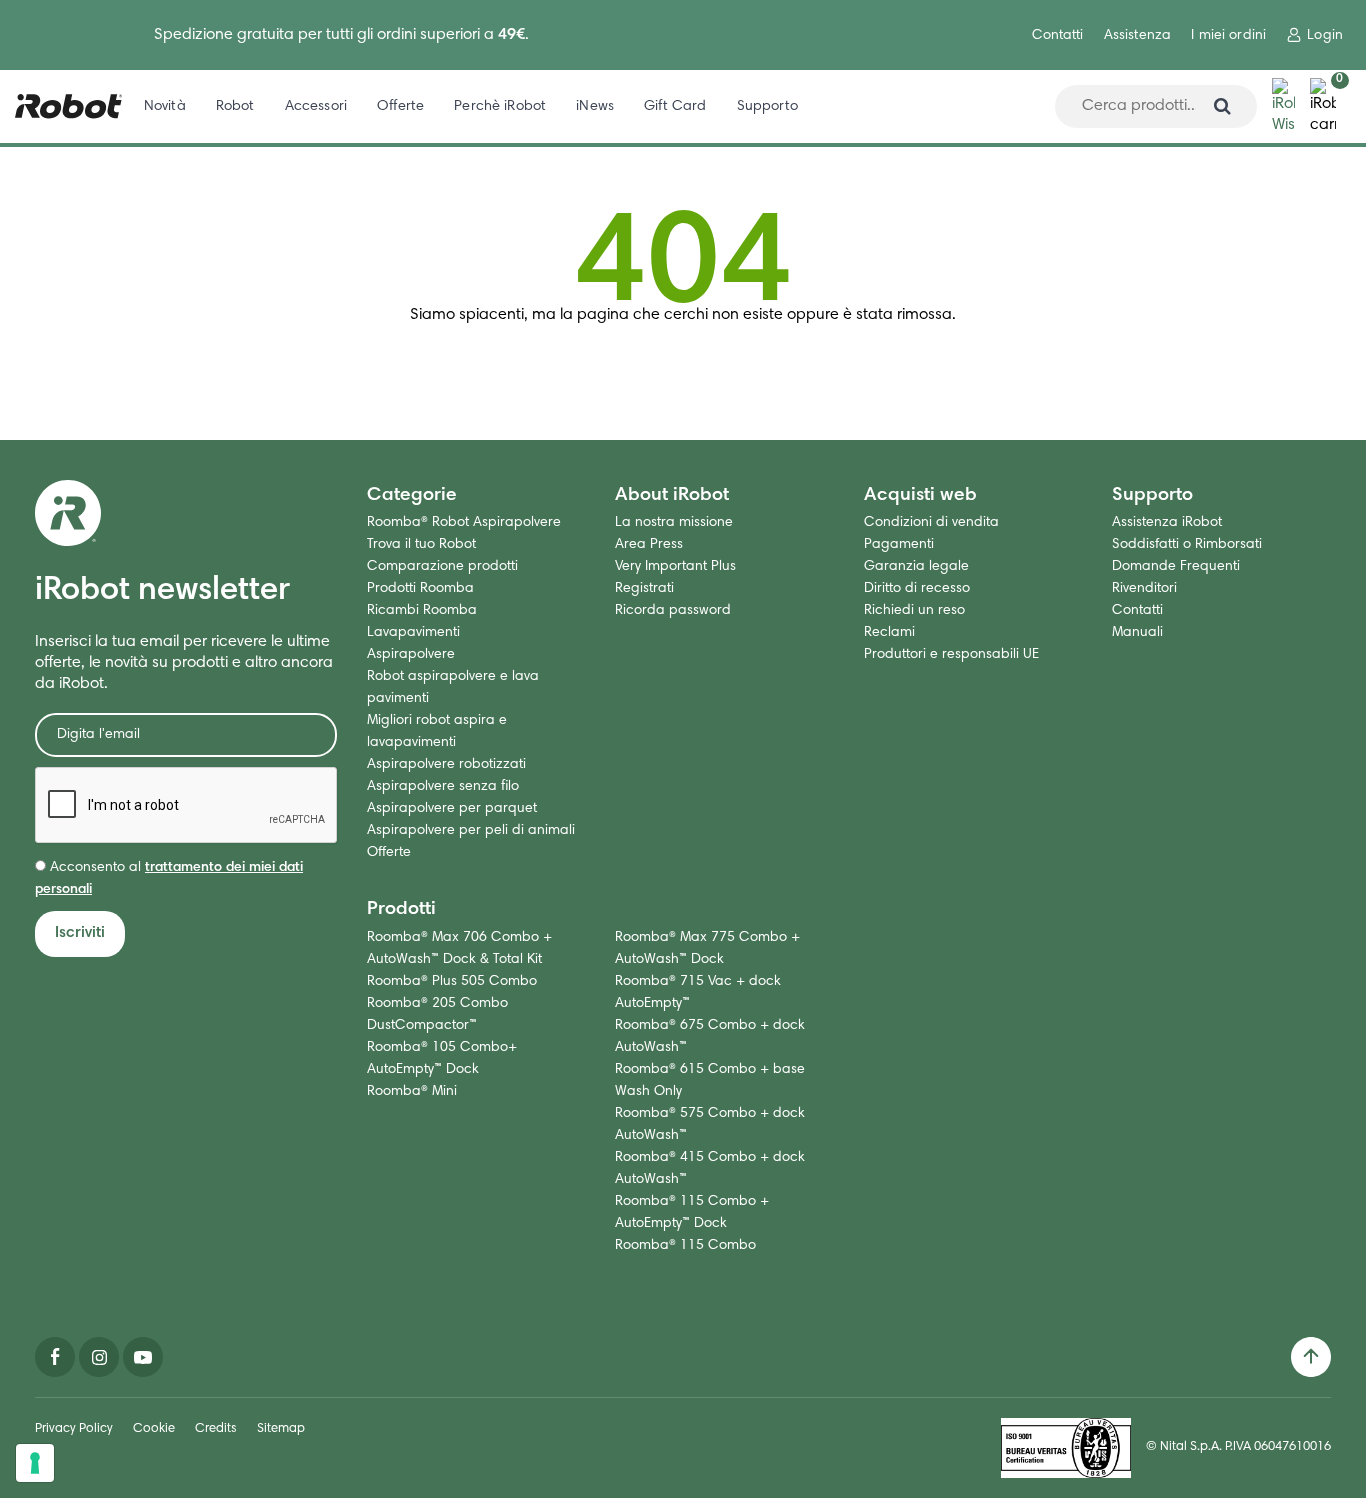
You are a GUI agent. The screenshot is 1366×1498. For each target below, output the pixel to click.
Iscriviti (80, 933)
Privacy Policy (74, 1429)
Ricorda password (673, 611)
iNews (595, 106)
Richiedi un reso (914, 611)
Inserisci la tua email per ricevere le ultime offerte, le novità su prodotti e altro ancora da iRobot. (184, 663)
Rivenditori (1144, 589)
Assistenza (1137, 36)
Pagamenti (899, 545)
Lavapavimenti (413, 633)
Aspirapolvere (411, 655)
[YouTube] (143, 1357)
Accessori (316, 106)
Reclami (889, 633)
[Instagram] (99, 1357)
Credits (216, 1429)
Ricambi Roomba (422, 611)
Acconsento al (169, 879)
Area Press (649, 545)
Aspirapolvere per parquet (452, 809)
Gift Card (675, 106)
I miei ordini (1228, 36)
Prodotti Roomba (420, 589)
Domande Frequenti (1176, 567)
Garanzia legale (916, 567)
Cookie (154, 1429)
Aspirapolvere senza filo (443, 787)
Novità (165, 106)
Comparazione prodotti (442, 567)
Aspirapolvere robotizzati (446, 765)
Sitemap (281, 1429)
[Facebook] (55, 1357)
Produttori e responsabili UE (951, 655)
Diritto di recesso (917, 589)
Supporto (767, 106)
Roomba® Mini (412, 1092)
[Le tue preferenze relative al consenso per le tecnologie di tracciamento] (35, 1463)
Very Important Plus (675, 567)
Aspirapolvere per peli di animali (471, 831)
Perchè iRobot (500, 106)
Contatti (1058, 36)
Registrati (644, 589)
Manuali (1137, 633)
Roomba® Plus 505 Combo (452, 982)
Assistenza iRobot (1167, 523)
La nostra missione (674, 523)
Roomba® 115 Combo (685, 1246)
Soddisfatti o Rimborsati (1187, 545)
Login (1325, 36)
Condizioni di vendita (931, 523)
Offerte (400, 106)
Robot (235, 106)
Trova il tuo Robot (421, 545)
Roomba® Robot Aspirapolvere (464, 523)
